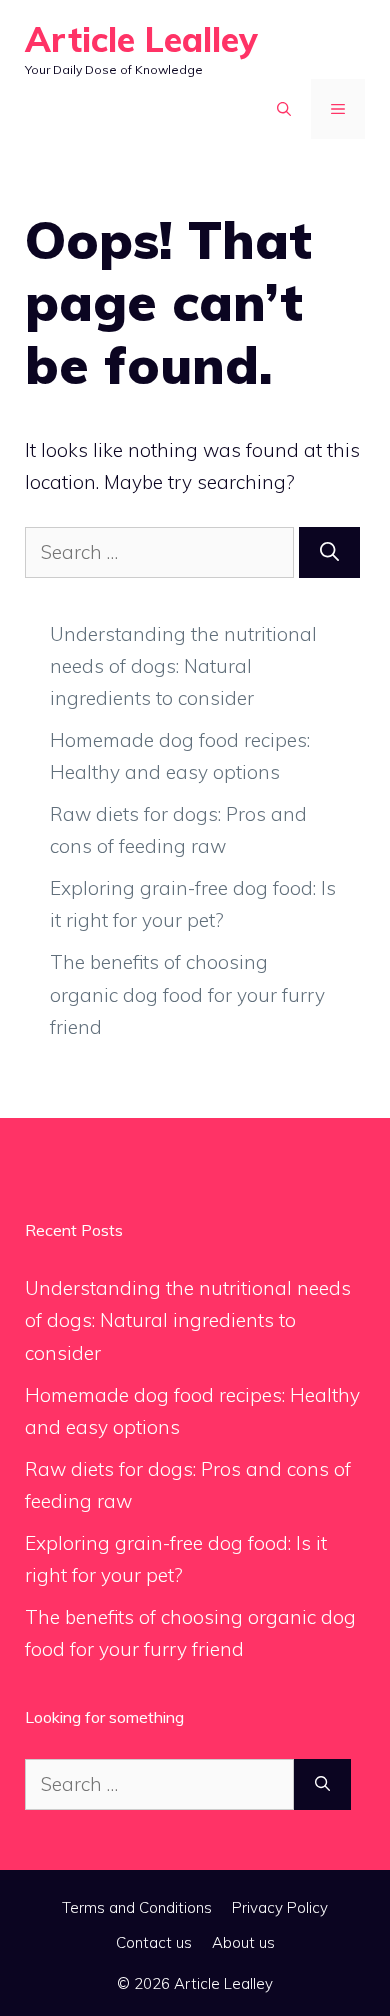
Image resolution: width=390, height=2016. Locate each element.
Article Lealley (141, 39)
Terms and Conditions (137, 1907)
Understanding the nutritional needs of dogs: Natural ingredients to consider (183, 666)
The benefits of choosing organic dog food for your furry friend (187, 994)
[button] (284, 109)
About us (243, 1942)
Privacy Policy (280, 1907)
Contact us (154, 1942)
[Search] (329, 552)
